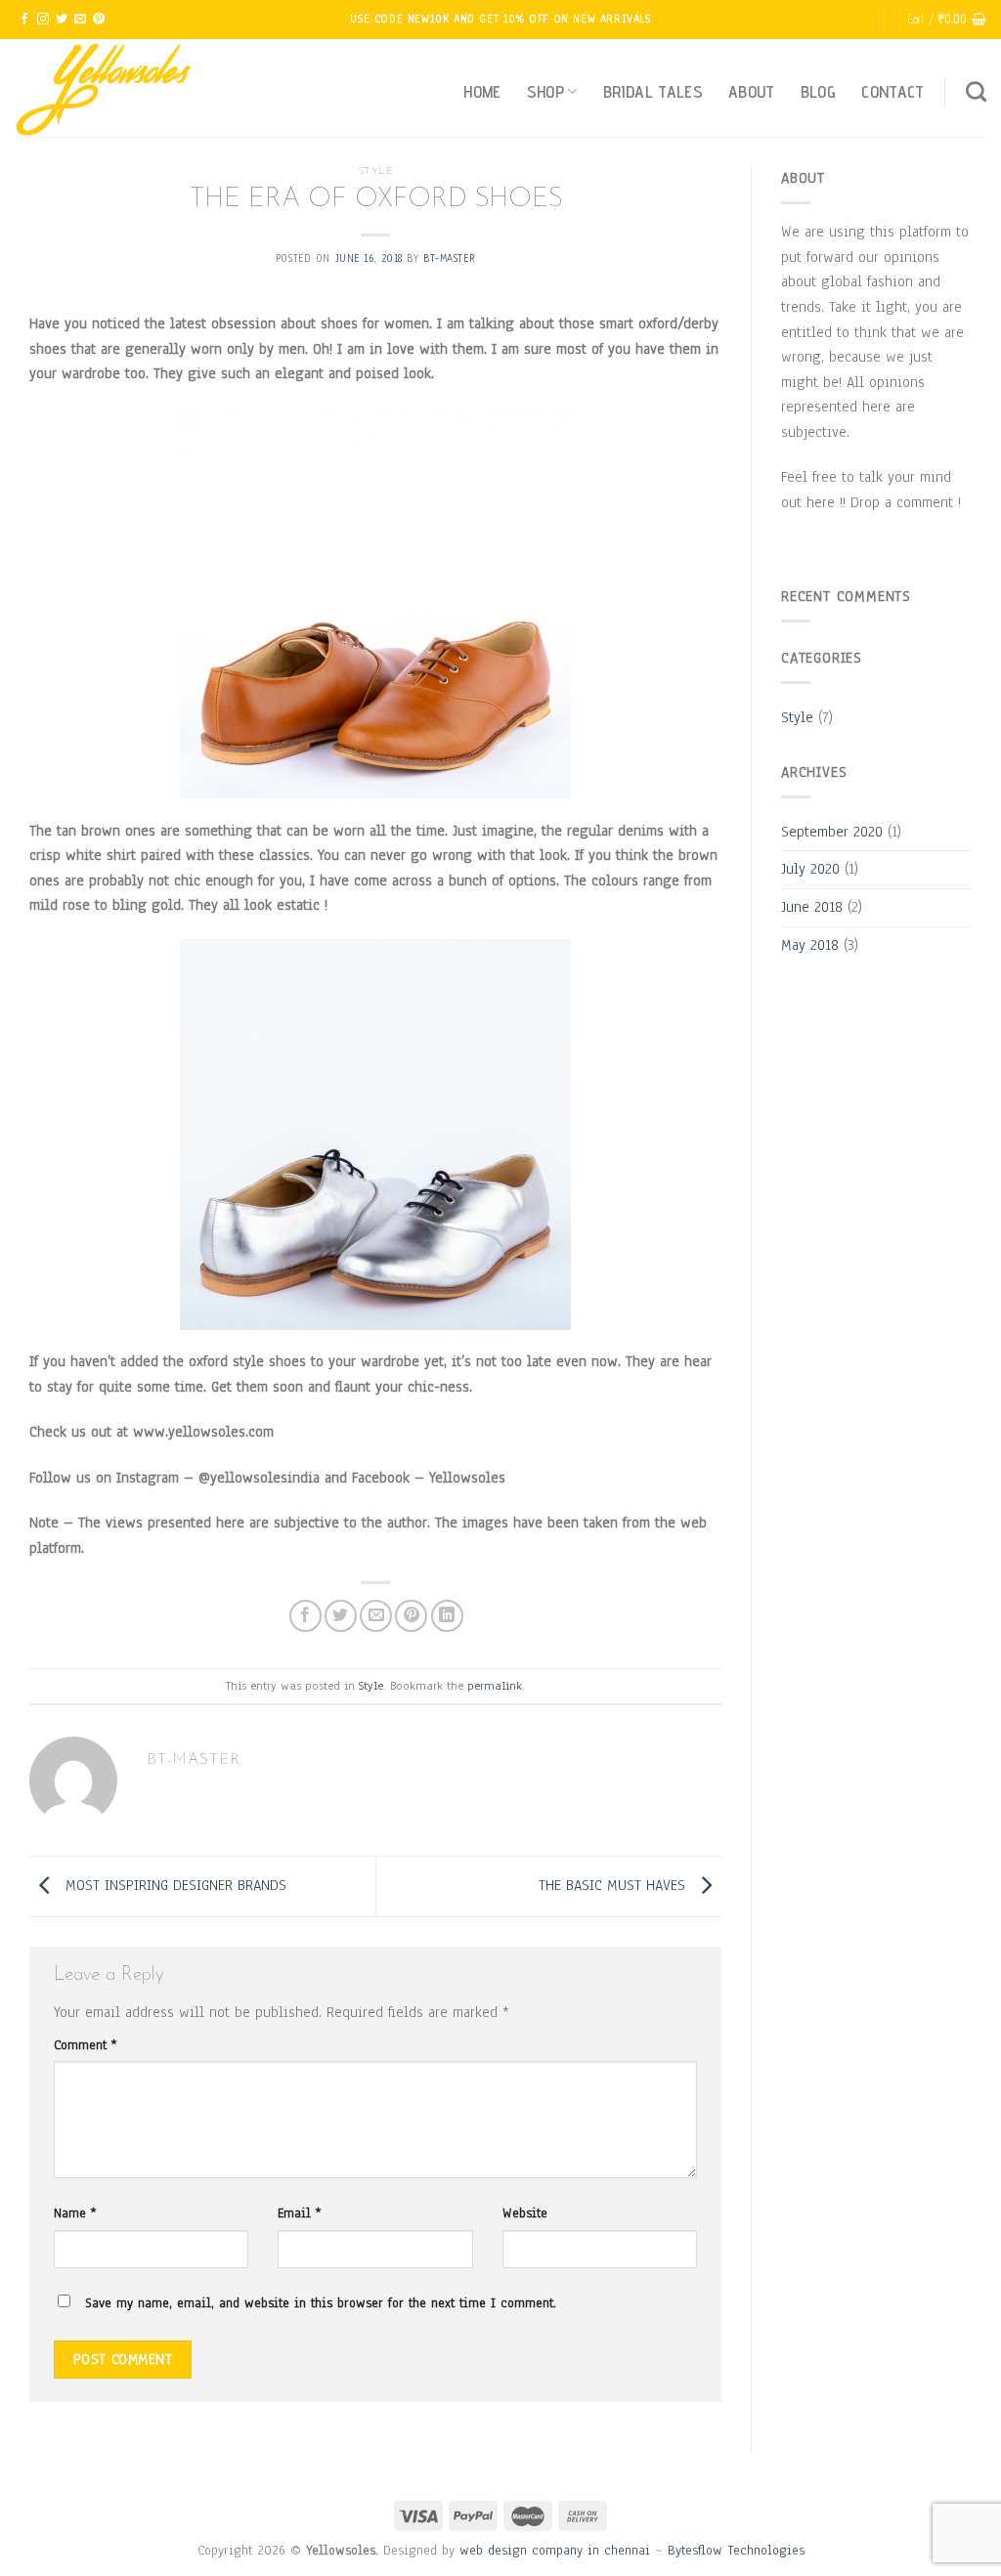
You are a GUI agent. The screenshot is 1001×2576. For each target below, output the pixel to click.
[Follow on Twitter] (62, 20)
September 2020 (832, 832)
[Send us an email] (80, 20)
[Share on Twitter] (341, 1616)
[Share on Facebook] (305, 1616)
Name (75, 2213)
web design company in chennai (555, 2550)
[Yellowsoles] (112, 88)
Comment (85, 2045)
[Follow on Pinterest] (99, 20)
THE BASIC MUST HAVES (614, 1885)
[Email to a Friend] (376, 1616)
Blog (818, 91)
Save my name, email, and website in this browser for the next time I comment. (321, 2303)
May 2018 (810, 945)
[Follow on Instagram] (43, 20)
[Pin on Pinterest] (411, 1616)
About (752, 91)
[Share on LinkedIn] (447, 1616)
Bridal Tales (653, 91)
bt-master (449, 258)
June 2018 (812, 907)
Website (525, 2213)
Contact (892, 91)
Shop (545, 91)
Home (482, 91)
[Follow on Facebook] (24, 20)
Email (299, 2213)
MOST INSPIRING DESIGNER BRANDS (174, 1885)
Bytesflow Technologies (736, 2550)
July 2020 (810, 869)
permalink (495, 1686)
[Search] (976, 91)
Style (376, 172)
